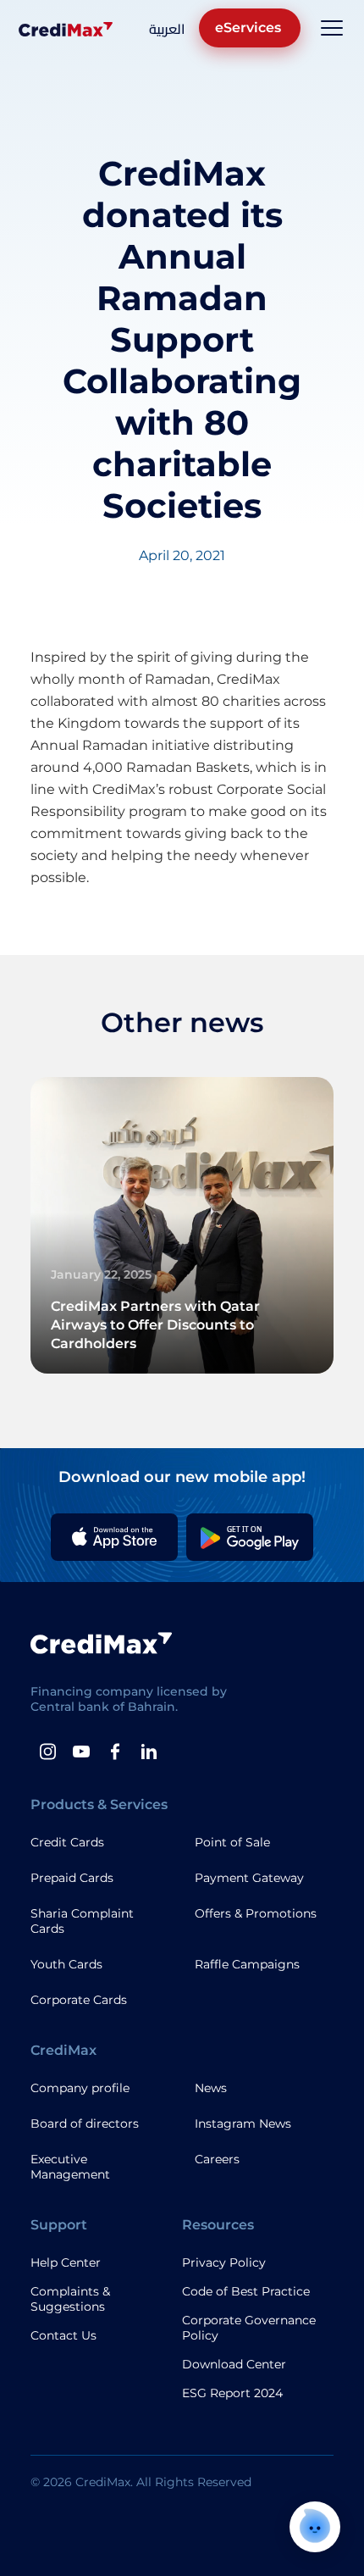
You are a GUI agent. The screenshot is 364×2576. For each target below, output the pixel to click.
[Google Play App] (250, 1537)
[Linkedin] (149, 1752)
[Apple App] (114, 1537)
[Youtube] (81, 1752)
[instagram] (47, 1752)
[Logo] (66, 28)
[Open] (332, 28)
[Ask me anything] (315, 2527)
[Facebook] (115, 1752)
